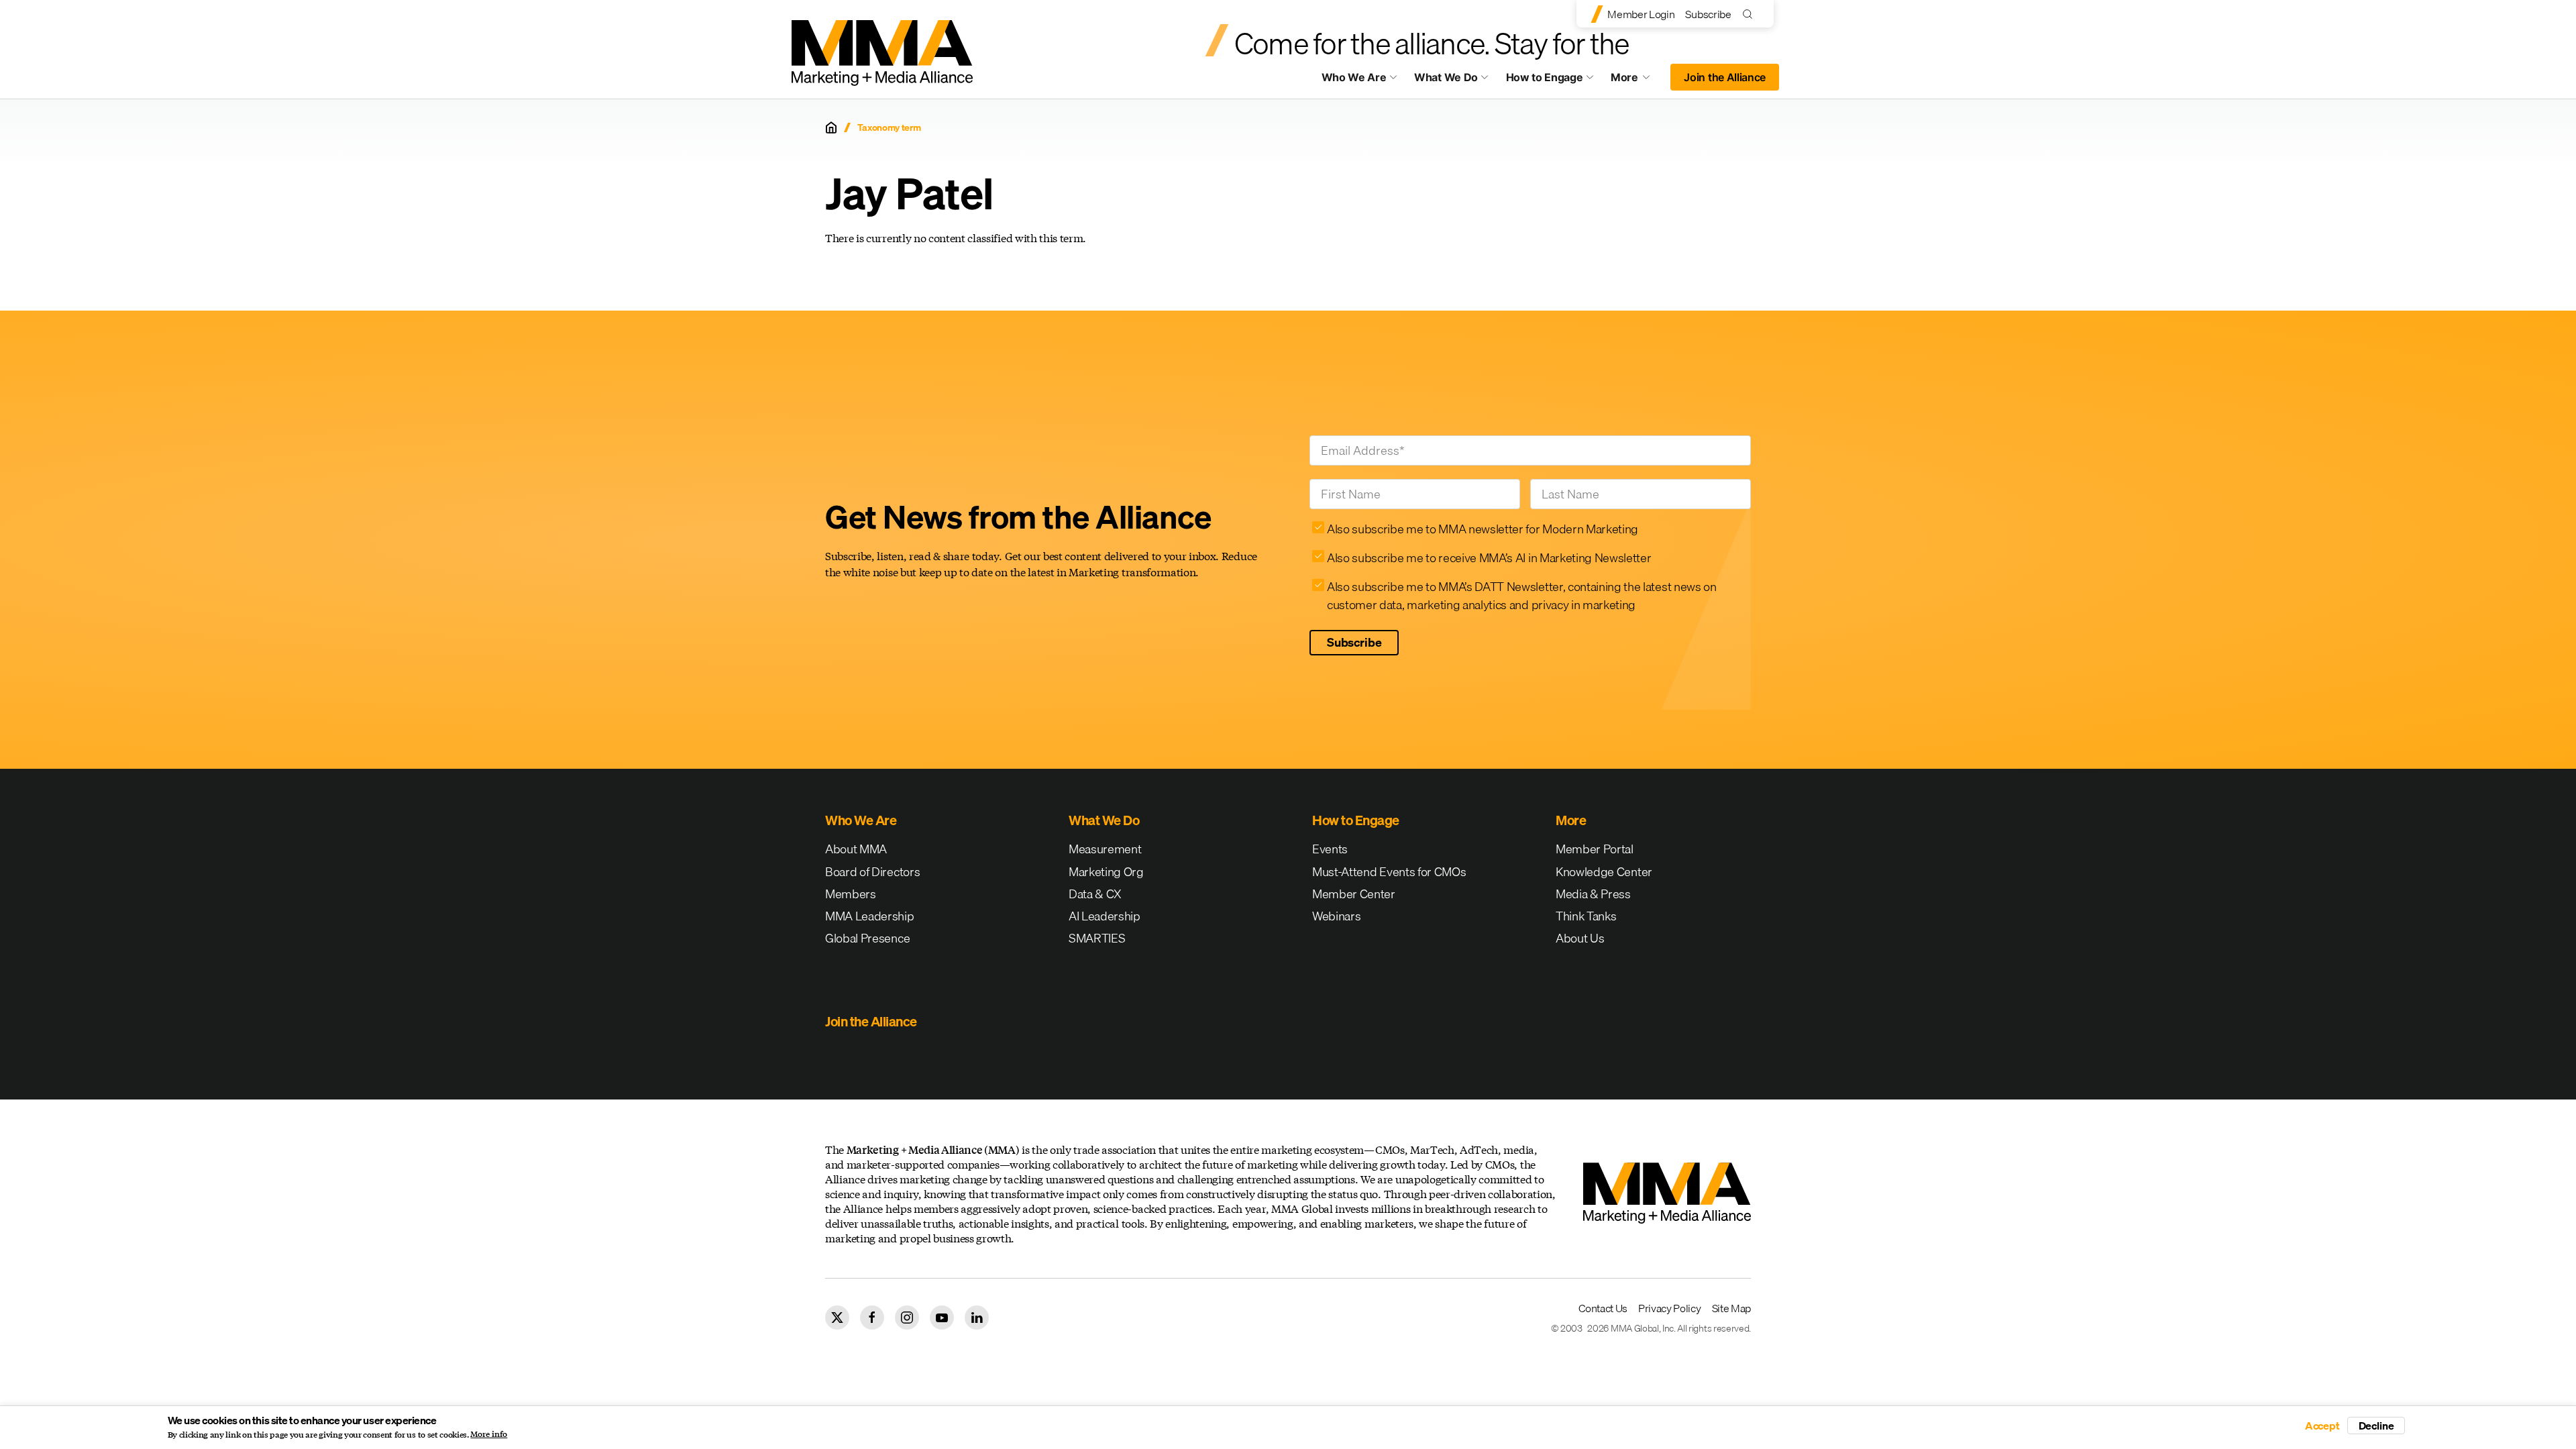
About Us (1580, 938)
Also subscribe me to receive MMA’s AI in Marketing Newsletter (1489, 558)
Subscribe (1708, 14)
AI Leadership (1105, 916)
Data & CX (1095, 894)
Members (851, 894)
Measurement (1105, 849)
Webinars (1336, 916)
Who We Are (1354, 77)
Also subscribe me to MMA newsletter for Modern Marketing (1483, 529)
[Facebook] (872, 1318)
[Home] (831, 127)
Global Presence (867, 938)
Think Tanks (1586, 916)
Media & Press (1593, 894)
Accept (2322, 1426)
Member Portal (1595, 849)
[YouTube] (942, 1318)
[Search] (1751, 14)
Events (1330, 849)
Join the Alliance (1725, 77)
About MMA (856, 849)
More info (489, 1434)
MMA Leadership (870, 916)
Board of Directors (872, 872)
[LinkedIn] (977, 1318)
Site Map (1731, 1308)
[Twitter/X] (837, 1318)
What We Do (1446, 77)
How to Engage (1545, 77)
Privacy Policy (1670, 1308)
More (1637, 80)
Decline (2376, 1426)
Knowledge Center (1604, 872)
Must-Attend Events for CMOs (1389, 872)
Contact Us (1603, 1308)
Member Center (1354, 894)
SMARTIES (1097, 938)
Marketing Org (1106, 872)
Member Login (1641, 14)
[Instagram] (907, 1318)
